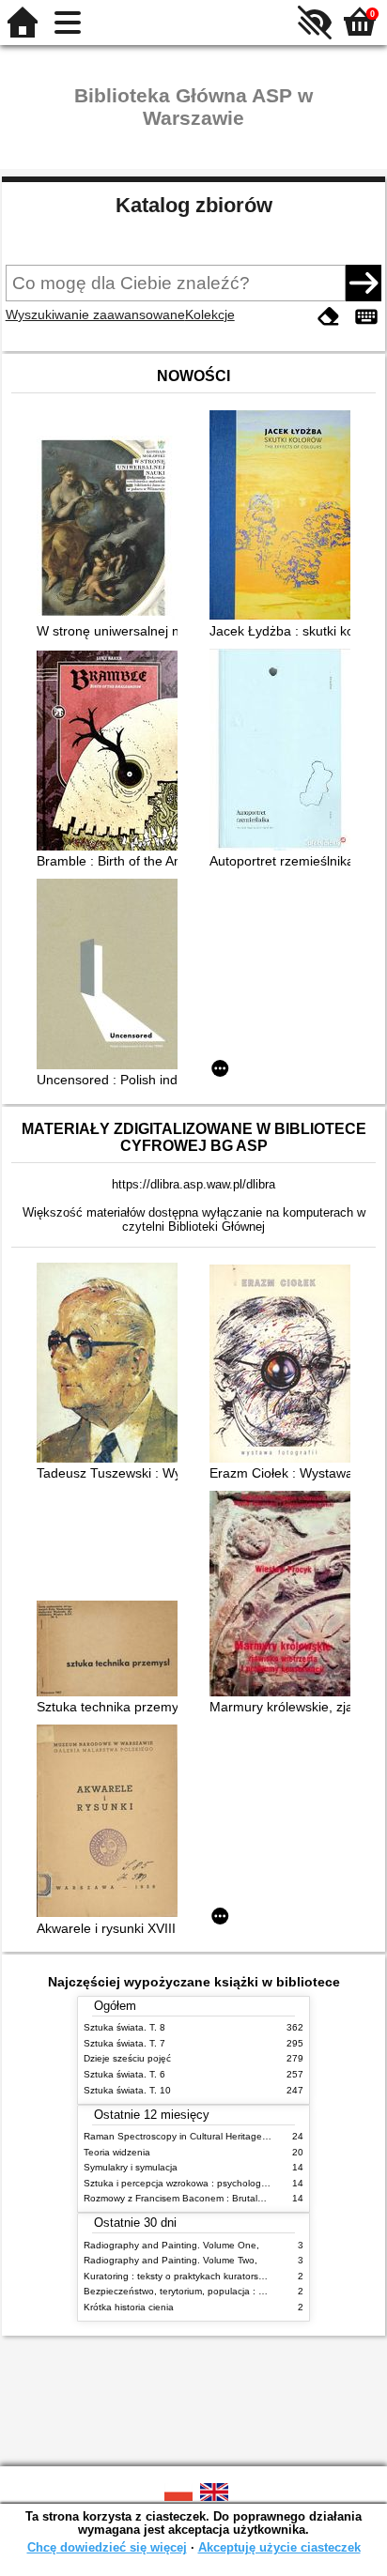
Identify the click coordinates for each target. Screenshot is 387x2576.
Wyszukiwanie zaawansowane (95, 314)
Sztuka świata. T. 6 (124, 2074)
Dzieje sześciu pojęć (127, 2058)
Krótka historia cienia (129, 2307)
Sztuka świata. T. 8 (124, 2027)
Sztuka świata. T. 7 (124, 2043)
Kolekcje (210, 314)
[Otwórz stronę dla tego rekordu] (112, 529)
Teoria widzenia (117, 2152)
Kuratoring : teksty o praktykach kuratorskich (179, 2276)
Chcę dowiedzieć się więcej (107, 2547)
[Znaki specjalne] (366, 317)
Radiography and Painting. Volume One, (171, 2245)
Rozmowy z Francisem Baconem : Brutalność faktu (193, 2198)
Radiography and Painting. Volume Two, (170, 2260)
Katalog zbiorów (194, 205)
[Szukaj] (364, 283)
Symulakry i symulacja (131, 2167)
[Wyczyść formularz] (329, 317)
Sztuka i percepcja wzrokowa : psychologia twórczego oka (209, 2183)
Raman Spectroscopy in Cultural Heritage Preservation (201, 2136)
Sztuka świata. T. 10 (127, 2090)
